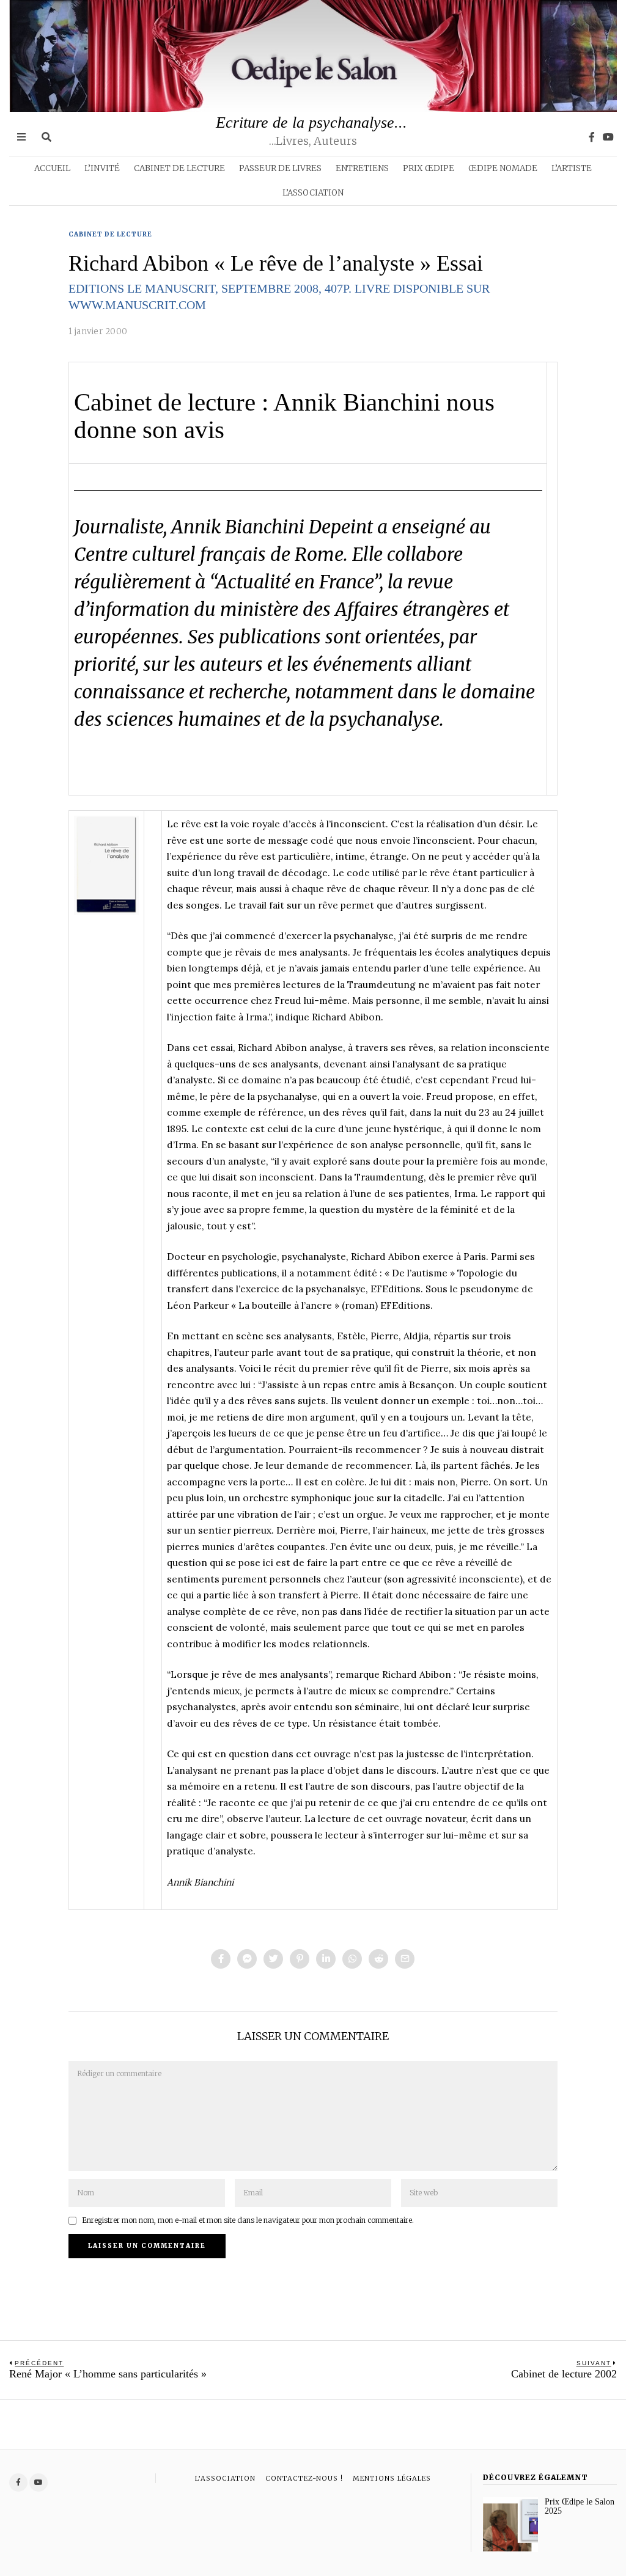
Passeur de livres (280, 168)
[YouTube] (608, 137)
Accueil (52, 168)
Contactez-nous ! (304, 2478)
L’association (313, 193)
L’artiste (572, 168)
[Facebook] (592, 137)
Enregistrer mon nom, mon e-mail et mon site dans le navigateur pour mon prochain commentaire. (248, 2220)
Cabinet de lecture (179, 168)
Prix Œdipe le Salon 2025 (580, 2506)
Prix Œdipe (429, 168)
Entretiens (362, 168)
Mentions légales (392, 2478)
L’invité (102, 168)
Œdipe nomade (503, 168)
